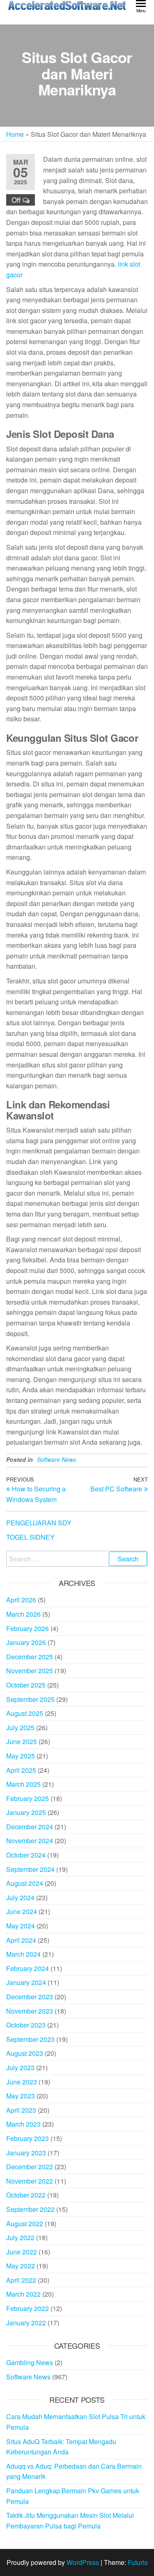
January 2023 (26, 2153)
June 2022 (22, 2252)
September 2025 (30, 1699)
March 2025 (23, 1784)
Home (15, 134)
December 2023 (30, 1997)
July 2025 (20, 1728)
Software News (56, 1459)
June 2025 (22, 1741)
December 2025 (30, 1657)
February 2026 (28, 1628)
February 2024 (28, 1968)
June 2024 (22, 1911)
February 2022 (28, 2308)
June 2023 (22, 2082)
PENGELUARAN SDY (39, 1523)
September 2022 (30, 2209)
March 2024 (23, 1954)
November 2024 (30, 1841)
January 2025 (26, 1812)
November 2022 (30, 2181)
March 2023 (23, 2124)
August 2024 (25, 1883)
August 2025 (25, 1713)
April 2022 (21, 2280)
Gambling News (30, 2362)
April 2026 (21, 1600)
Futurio (138, 2562)
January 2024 (26, 1982)
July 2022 (20, 2237)
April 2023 (21, 2110)
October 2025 (26, 1685)
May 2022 (21, 2266)
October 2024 (26, 1855)
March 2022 (23, 2294)
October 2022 (26, 2195)
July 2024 (20, 1897)
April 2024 (21, 1940)
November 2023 (30, 2011)
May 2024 (21, 1926)
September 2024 (30, 1869)
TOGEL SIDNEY (30, 1537)
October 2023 (26, 2025)
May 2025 (21, 1756)
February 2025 (28, 1798)
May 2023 (21, 2096)
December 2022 (30, 2167)
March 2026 (23, 1614)
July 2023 (20, 2067)
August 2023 (25, 2053)
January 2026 (26, 1642)
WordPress (83, 2562)
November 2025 (30, 1671)
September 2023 (30, 2039)
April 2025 (21, 1770)
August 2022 (25, 2224)
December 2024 (30, 1827)
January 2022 (26, 2323)
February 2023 (28, 2138)
